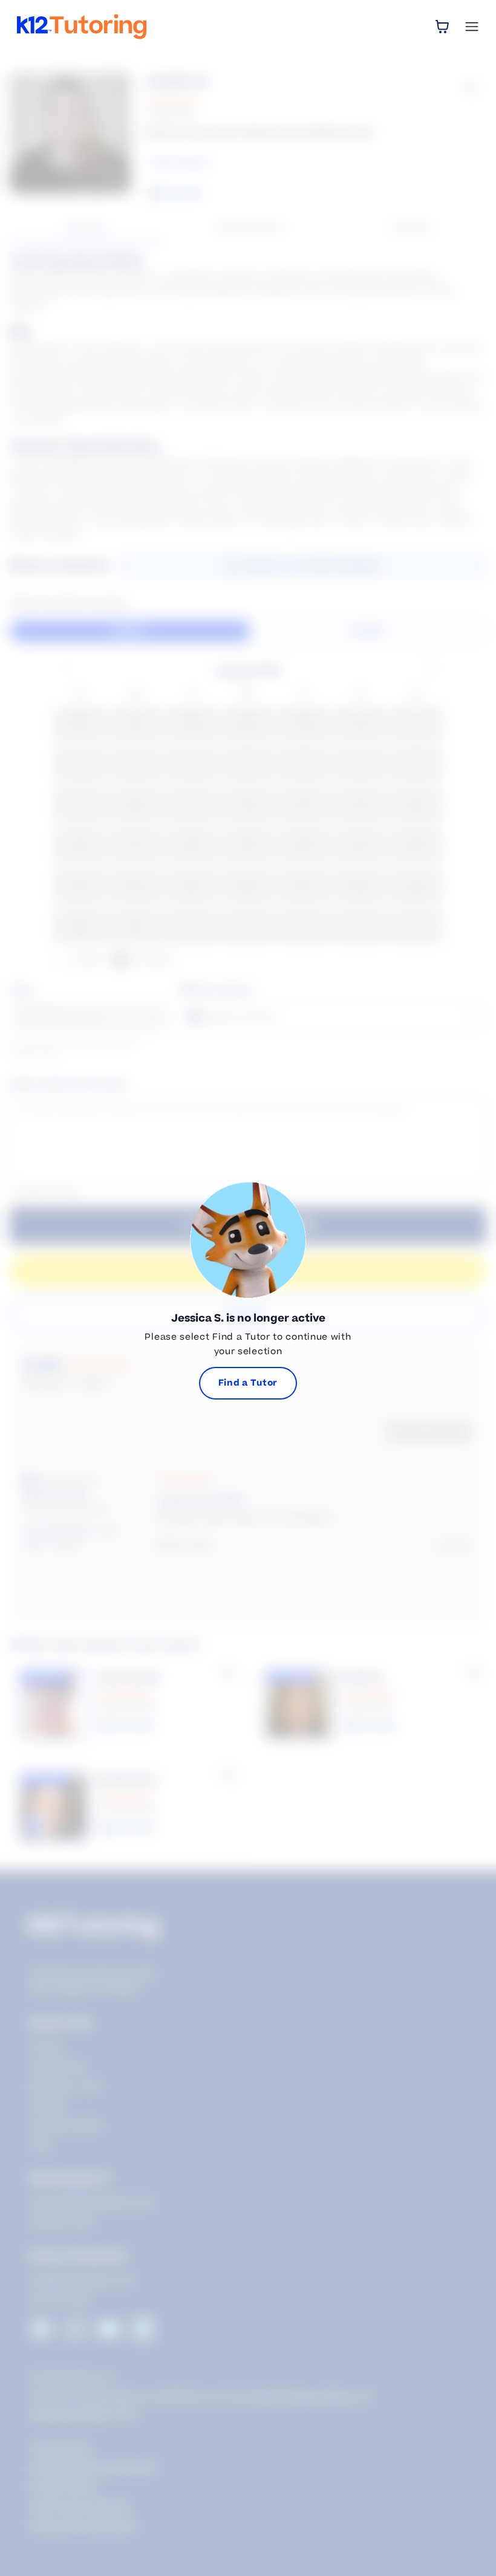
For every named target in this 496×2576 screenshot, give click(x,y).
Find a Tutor (248, 1383)
